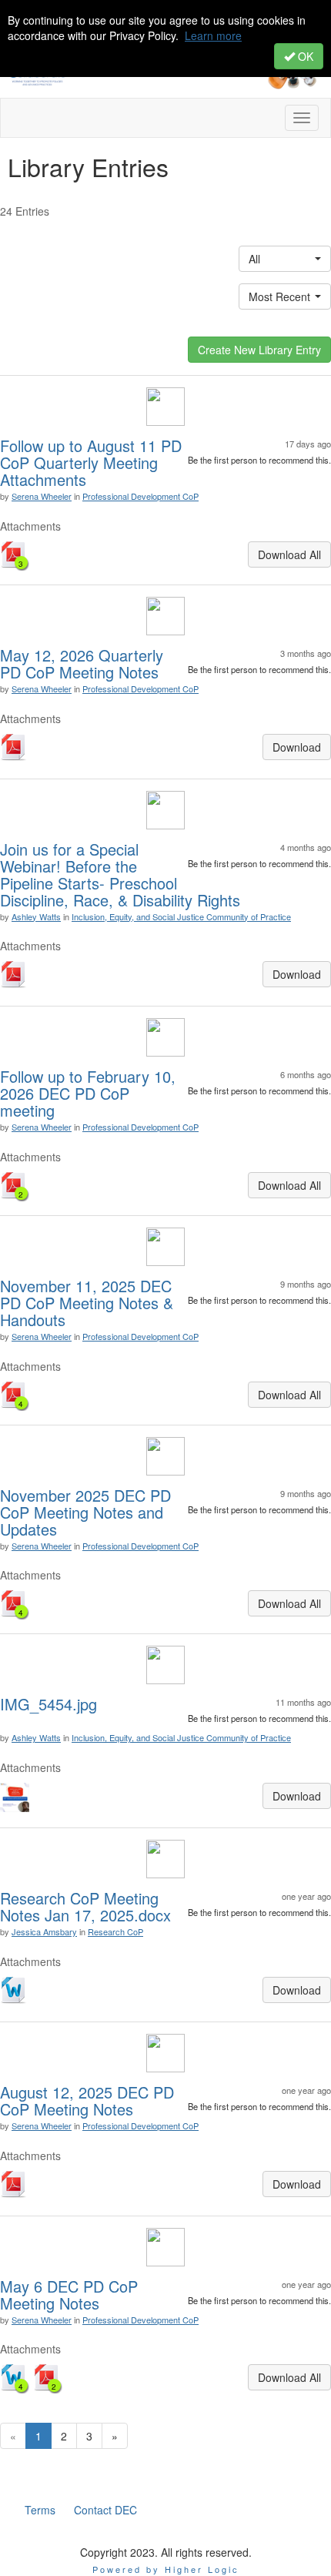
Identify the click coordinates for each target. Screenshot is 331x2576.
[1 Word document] (15, 1991)
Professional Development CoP (140, 496)
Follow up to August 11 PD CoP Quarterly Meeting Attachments (91, 462)
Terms (40, 2510)
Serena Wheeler (42, 496)
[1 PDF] (15, 749)
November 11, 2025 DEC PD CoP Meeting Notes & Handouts (87, 1303)
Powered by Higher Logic (166, 2569)
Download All (289, 554)
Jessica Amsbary (44, 1931)
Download (297, 747)
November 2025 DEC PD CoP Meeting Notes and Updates (85, 1512)
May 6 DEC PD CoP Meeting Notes (69, 2295)
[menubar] (81, 2510)
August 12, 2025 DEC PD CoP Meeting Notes (87, 2100)
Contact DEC (105, 2510)
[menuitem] (40, 2510)
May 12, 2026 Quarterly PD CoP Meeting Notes (82, 663)
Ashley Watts (36, 916)
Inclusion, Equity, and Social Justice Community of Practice (181, 916)
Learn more (213, 35)
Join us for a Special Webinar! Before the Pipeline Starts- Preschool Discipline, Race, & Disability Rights (120, 874)
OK (304, 56)
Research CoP (115, 1931)
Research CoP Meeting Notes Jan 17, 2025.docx (85, 1906)
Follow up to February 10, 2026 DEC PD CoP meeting (88, 1093)
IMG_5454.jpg (48, 1704)
